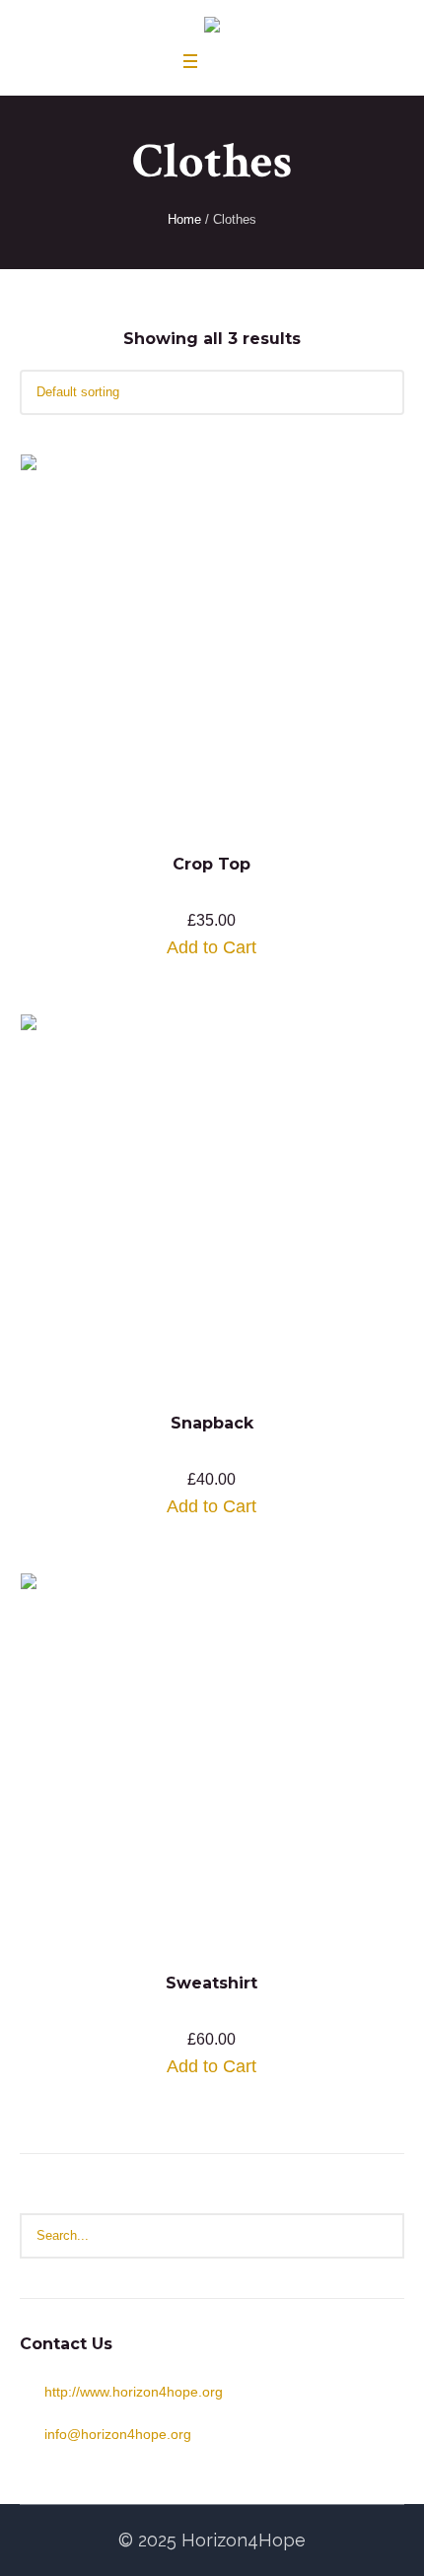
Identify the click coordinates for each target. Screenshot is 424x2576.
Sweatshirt (212, 1983)
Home (184, 219)
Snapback (212, 1423)
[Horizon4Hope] (212, 27)
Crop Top (212, 864)
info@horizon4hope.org (118, 2434)
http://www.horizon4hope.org (134, 2392)
